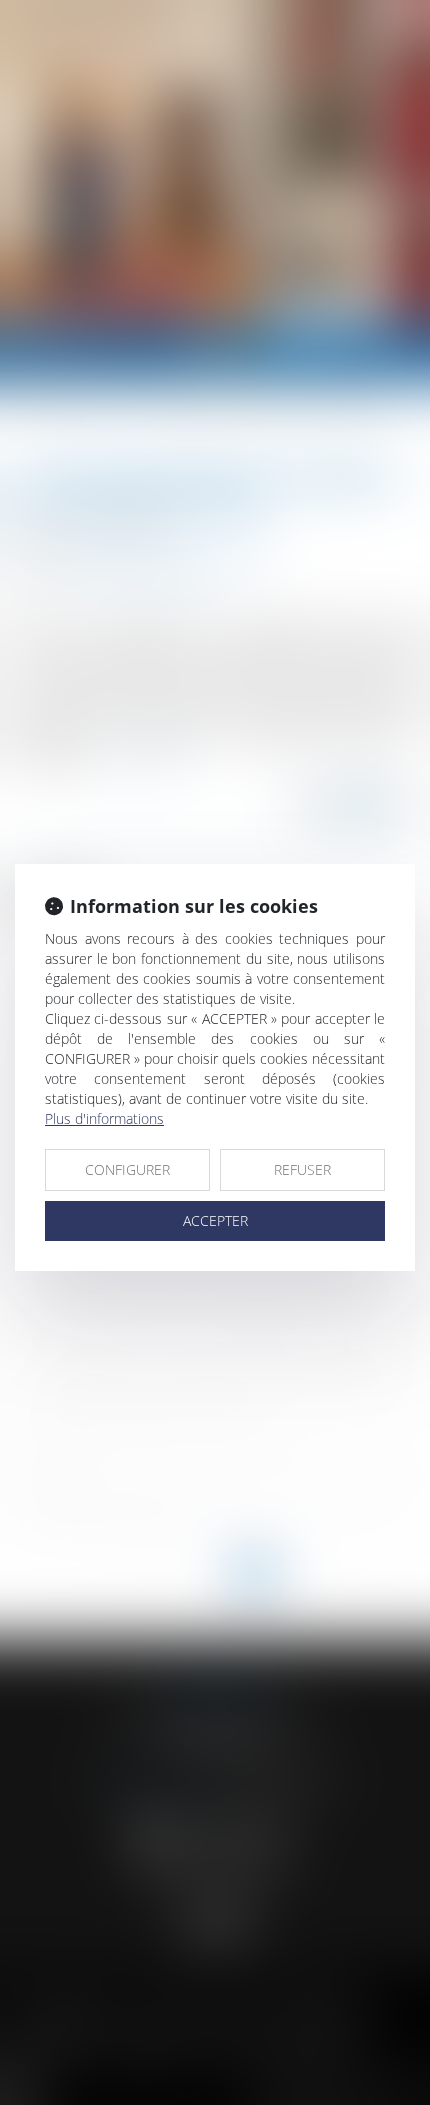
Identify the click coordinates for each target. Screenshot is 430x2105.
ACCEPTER (215, 1220)
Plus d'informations (104, 1118)
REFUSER (302, 1169)
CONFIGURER (127, 1169)
